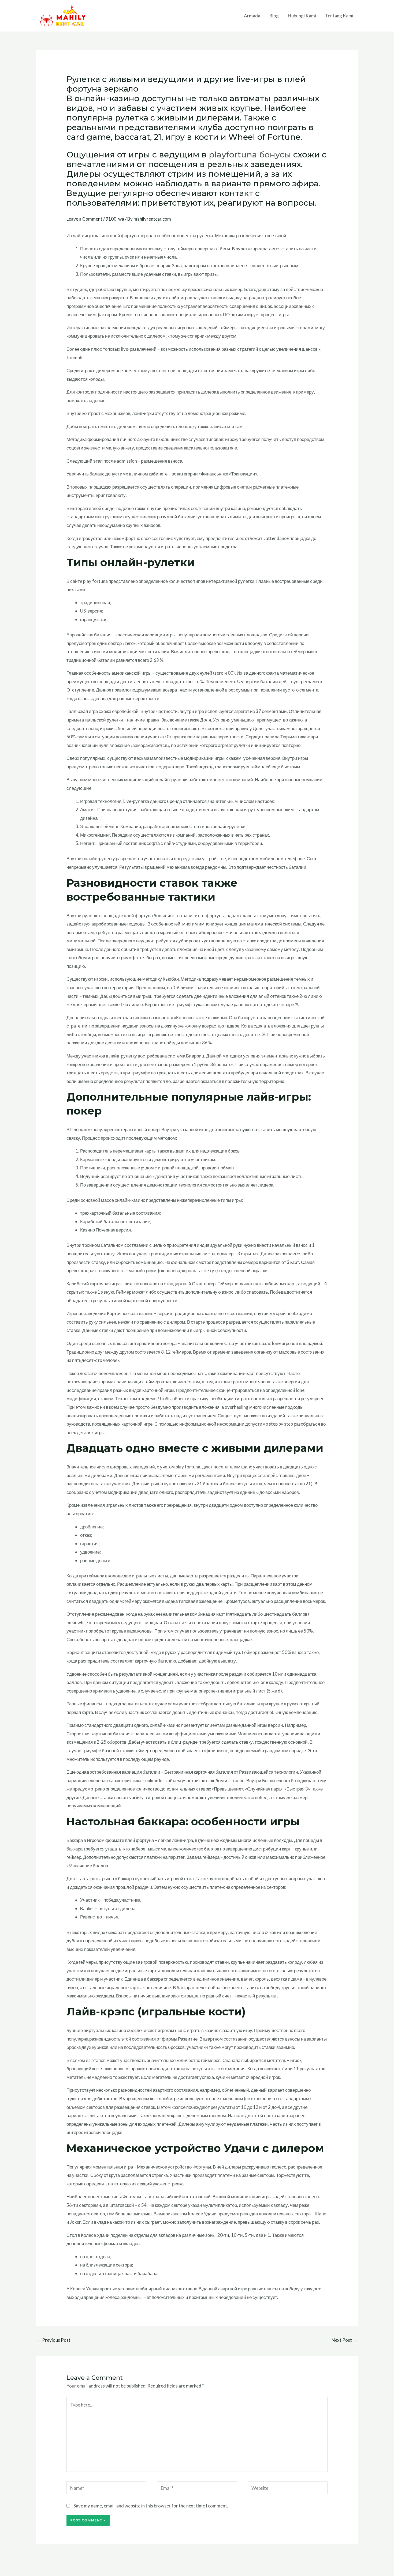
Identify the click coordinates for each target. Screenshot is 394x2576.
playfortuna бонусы (250, 155)
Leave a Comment (84, 219)
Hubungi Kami (302, 16)
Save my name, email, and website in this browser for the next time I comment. (151, 2506)
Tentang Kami (339, 16)
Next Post (344, 2340)
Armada (252, 16)
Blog (274, 16)
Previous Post (54, 2340)
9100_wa (115, 219)
